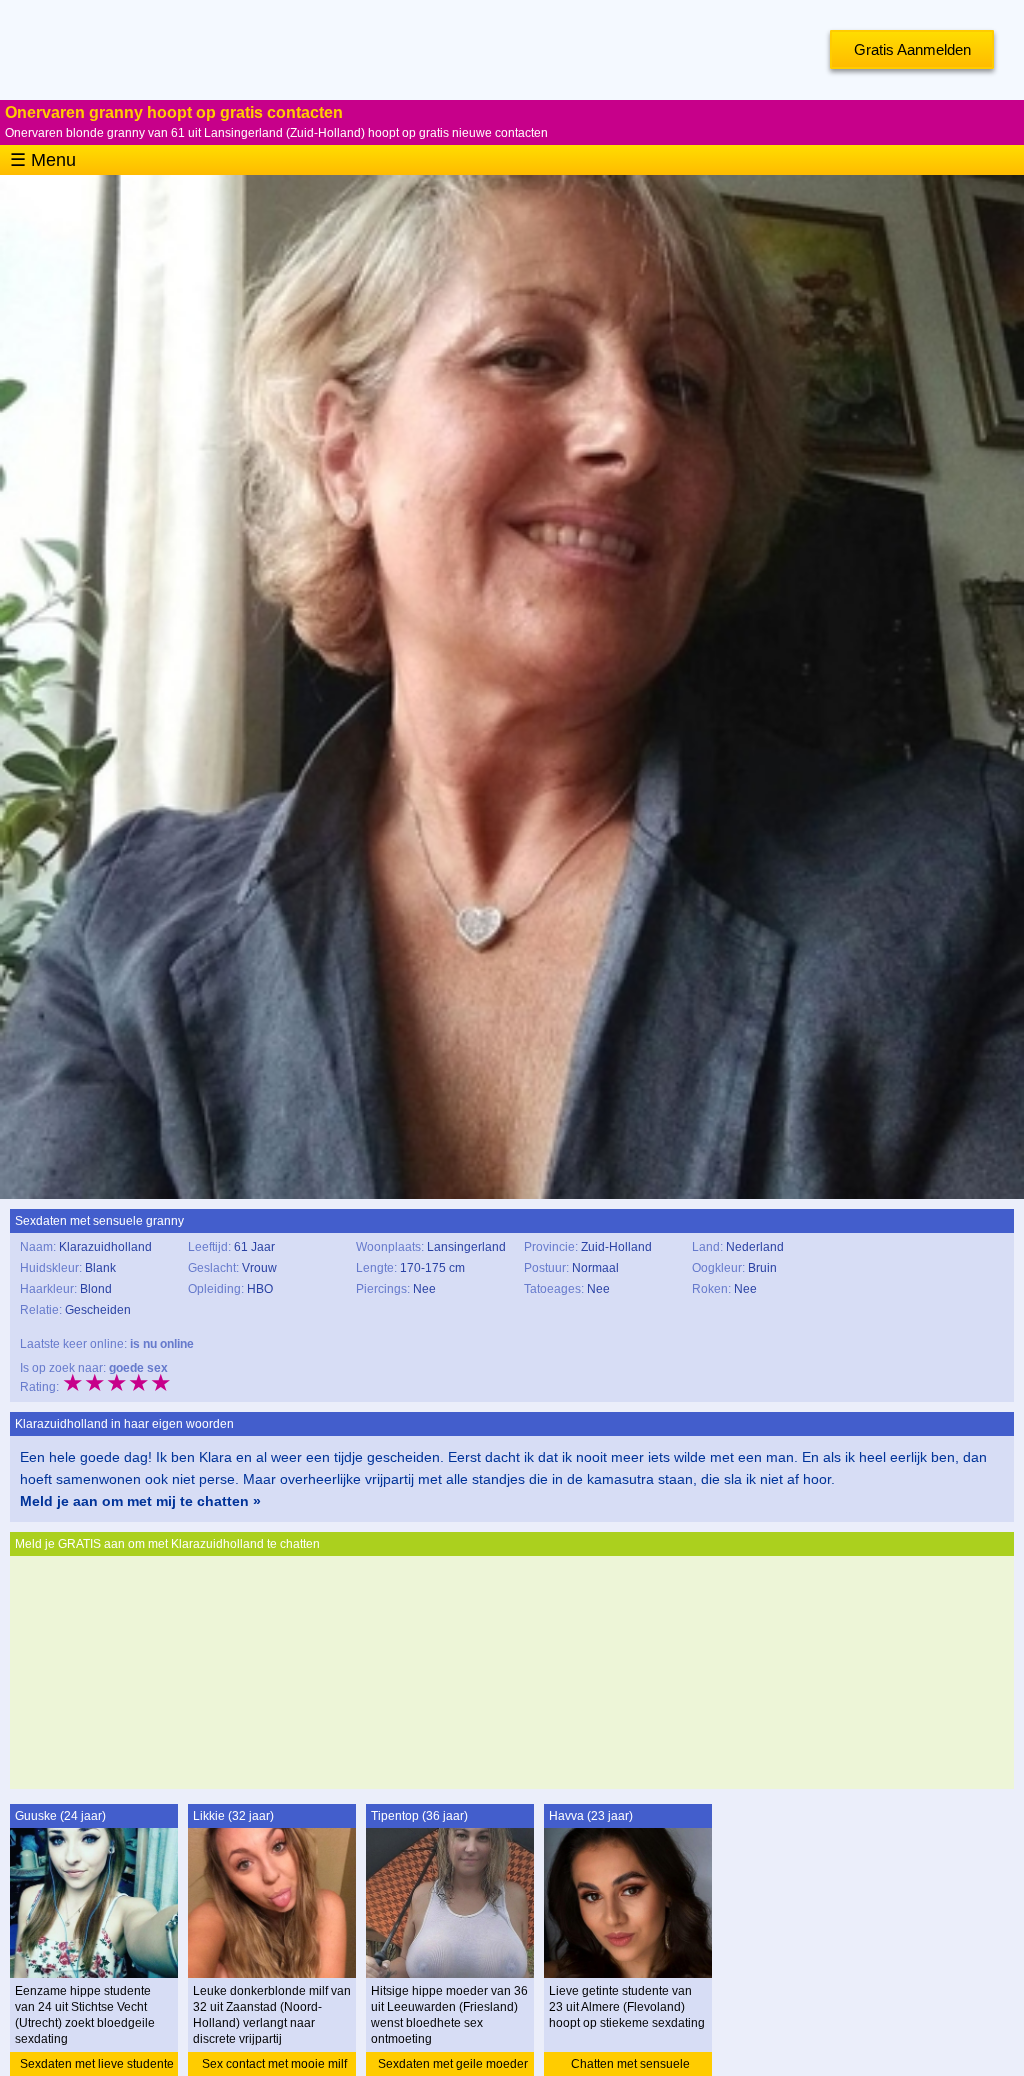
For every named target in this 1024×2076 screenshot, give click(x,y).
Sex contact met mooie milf (274, 2064)
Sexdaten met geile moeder (453, 2064)
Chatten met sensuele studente (630, 2066)
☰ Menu (43, 160)
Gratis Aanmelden (912, 49)
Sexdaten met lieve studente (97, 2064)
